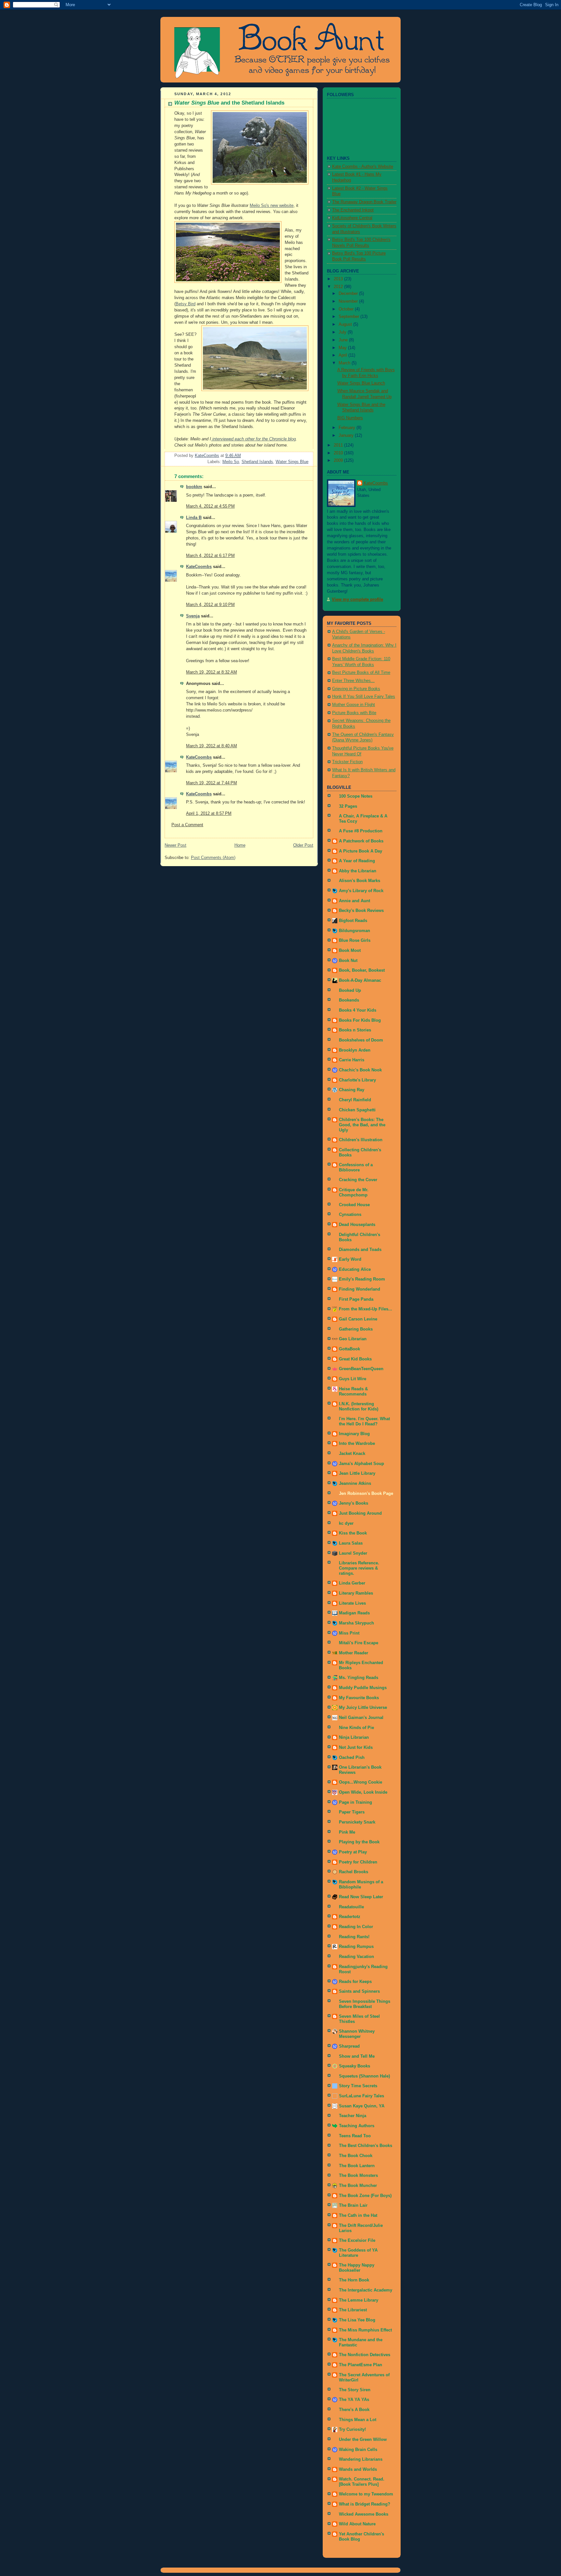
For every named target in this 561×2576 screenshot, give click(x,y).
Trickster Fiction (347, 762)
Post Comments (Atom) (213, 858)
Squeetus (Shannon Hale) (364, 2076)
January (347, 436)
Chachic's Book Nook (360, 1070)
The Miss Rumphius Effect (365, 2330)
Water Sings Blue (292, 462)
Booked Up (350, 991)
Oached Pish (352, 1758)
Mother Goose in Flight (354, 705)
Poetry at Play (353, 1852)
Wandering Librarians (361, 2459)
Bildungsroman (355, 931)
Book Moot (350, 951)
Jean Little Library (357, 1473)
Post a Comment (187, 825)
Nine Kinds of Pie (356, 1728)
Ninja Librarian (354, 1737)
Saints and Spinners (359, 1991)
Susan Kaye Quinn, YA (362, 2106)
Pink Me (347, 1832)
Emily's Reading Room (362, 1279)
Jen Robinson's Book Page (366, 1494)
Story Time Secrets (358, 2086)
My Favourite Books (359, 1698)
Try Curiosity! (352, 2430)
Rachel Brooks (354, 1872)
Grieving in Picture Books (356, 689)
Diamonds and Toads (360, 1250)
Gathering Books (356, 1329)
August (346, 324)
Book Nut (348, 961)
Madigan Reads (354, 1613)
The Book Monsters (358, 2176)
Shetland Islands (257, 462)
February (348, 428)
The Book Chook (356, 2156)
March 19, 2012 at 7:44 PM (212, 783)
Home (240, 845)
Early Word (350, 1259)
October (347, 309)
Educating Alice (355, 1269)
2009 (339, 461)
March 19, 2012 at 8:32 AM (212, 672)
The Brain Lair (353, 2205)
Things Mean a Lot (358, 2420)
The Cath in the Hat (358, 2216)
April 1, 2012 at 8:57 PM (209, 814)
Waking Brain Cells (358, 2450)
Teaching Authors (357, 2126)
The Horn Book (354, 2280)
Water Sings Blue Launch (361, 383)
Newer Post (175, 845)
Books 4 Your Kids (358, 1010)
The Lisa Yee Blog (357, 2320)
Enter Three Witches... (353, 681)
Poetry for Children (358, 1862)
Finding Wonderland (360, 1289)
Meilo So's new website (272, 206)
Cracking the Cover (358, 1180)
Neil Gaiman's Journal (361, 1718)
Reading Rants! (354, 1937)
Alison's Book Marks (360, 881)
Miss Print (349, 1633)
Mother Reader (354, 1653)
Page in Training (355, 1802)
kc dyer (346, 1523)
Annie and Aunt (355, 901)
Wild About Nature (357, 2524)
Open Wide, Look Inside (363, 1792)
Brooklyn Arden (355, 1050)
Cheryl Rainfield (355, 1100)
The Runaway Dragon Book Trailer (364, 202)
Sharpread (349, 2046)
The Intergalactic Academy (366, 2290)
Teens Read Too (355, 2136)
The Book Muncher (358, 2186)
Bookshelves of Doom (361, 1040)
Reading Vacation (356, 1957)
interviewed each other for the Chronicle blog (253, 439)
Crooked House (354, 1205)
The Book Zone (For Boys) (365, 2196)
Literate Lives (352, 1603)
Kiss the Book (353, 1533)
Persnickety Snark (357, 1822)
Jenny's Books (354, 1503)
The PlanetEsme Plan (361, 2365)
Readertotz (350, 1917)
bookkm (194, 487)
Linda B (194, 518)
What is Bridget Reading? (365, 2504)
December (349, 294)
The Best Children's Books (366, 2146)
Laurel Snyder (353, 1553)
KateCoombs (199, 567)
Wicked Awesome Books (364, 2514)
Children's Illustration (361, 1140)
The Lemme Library (359, 2300)
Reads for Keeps (355, 1982)
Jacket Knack (352, 1454)
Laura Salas (351, 1543)
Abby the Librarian (358, 871)
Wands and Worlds (358, 2469)
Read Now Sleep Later (361, 1897)
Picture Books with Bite (354, 713)
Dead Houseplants (357, 1225)
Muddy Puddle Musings (363, 1688)
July (343, 332)
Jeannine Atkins (355, 1484)
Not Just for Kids (356, 1748)
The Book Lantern (357, 2166)
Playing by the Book (359, 1842)
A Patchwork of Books (361, 841)
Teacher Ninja (353, 2116)
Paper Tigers (352, 1812)
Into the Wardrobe (357, 1444)
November (349, 301)
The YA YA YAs (354, 2400)
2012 (339, 287)
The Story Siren (355, 2390)
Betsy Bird (186, 304)
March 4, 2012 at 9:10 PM (210, 605)
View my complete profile (357, 600)
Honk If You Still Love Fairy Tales (364, 697)
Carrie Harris (352, 1060)
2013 (339, 279)
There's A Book (354, 2410)
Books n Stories (355, 1030)
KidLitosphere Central (352, 218)
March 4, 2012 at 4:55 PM (210, 506)
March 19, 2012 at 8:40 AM (212, 746)
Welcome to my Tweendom (366, 2494)
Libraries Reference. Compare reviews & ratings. (359, 1568)
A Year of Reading (357, 861)
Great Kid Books (355, 1359)
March (345, 363)
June (344, 340)
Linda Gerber (352, 1583)
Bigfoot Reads (353, 921)
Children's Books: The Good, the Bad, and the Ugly (362, 1125)
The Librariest (353, 2310)
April (343, 355)
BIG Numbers (350, 418)
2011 (339, 445)
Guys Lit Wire (353, 1379)
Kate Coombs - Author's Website (363, 167)
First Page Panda (356, 1299)
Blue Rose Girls (355, 941)
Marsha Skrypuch (356, 1623)
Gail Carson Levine (358, 1319)
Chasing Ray (352, 1090)
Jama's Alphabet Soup (362, 1464)
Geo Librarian (353, 1339)
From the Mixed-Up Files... (366, 1309)
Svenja (193, 616)
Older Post (303, 845)
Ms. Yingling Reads (359, 1678)
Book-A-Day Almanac (360, 980)
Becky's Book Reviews (361, 911)
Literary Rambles (356, 1593)
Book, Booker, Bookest (362, 970)
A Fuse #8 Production (361, 831)
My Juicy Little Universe (363, 1708)
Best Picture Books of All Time (361, 673)
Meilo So (231, 462)
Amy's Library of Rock (361, 891)
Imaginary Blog (354, 1434)
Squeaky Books (355, 2066)
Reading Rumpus (356, 1947)
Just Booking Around (360, 1513)
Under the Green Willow (363, 2440)
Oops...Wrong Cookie (361, 1782)
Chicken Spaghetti (357, 1110)
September (349, 317)
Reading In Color (356, 1927)
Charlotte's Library (357, 1080)
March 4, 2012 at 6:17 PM (210, 556)
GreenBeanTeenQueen (361, 1369)
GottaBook (349, 1349)
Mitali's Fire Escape (359, 1643)
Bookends (349, 1000)
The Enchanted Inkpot (353, 210)
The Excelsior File (357, 2241)
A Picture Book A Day (361, 851)
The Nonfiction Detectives (365, 2355)
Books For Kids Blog (360, 1020)
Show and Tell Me (357, 2056)
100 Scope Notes (356, 796)
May (343, 348)
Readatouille (351, 1907)
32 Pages (348, 806)
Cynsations (350, 1215)
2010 (339, 453)
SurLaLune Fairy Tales (362, 2096)
